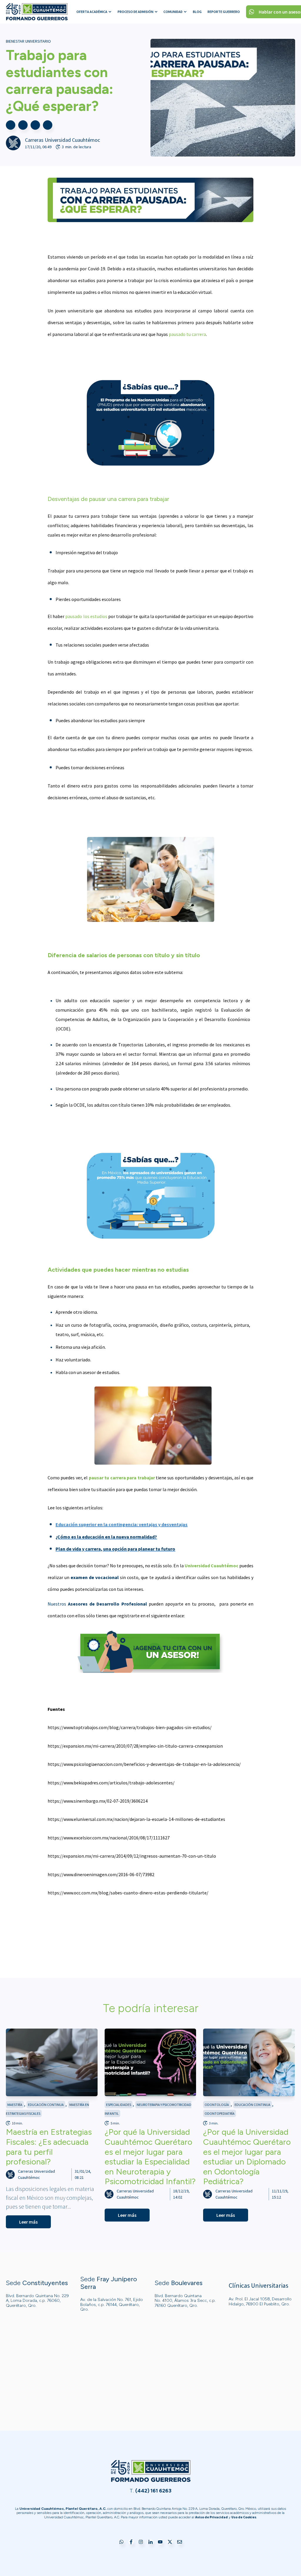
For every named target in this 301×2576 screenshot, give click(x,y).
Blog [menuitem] (197, 12)
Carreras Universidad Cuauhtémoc (62, 140)
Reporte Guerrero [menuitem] (224, 12)
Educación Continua (46, 2105)
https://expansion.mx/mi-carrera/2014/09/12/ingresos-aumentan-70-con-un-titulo (132, 1856)
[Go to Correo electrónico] (180, 2542)
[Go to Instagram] (141, 2542)
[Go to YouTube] (160, 2542)
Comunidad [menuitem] (173, 12)
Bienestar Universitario (28, 41)
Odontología (217, 2105)
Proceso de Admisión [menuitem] (136, 12)
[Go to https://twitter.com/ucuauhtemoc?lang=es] (170, 2542)
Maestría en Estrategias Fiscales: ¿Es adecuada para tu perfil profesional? (49, 2147)
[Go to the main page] (37, 12)
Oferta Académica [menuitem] (92, 12)
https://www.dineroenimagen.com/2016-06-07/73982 (101, 1874)
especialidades (119, 2105)
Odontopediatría (220, 2113)
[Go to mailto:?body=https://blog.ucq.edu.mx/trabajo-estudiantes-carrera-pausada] (48, 125)
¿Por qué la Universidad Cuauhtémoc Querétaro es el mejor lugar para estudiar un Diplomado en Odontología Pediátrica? (247, 2157)
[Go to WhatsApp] (121, 2542)
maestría (15, 2105)
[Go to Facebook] (131, 2542)
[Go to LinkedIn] (150, 2542)
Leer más (28, 2222)
